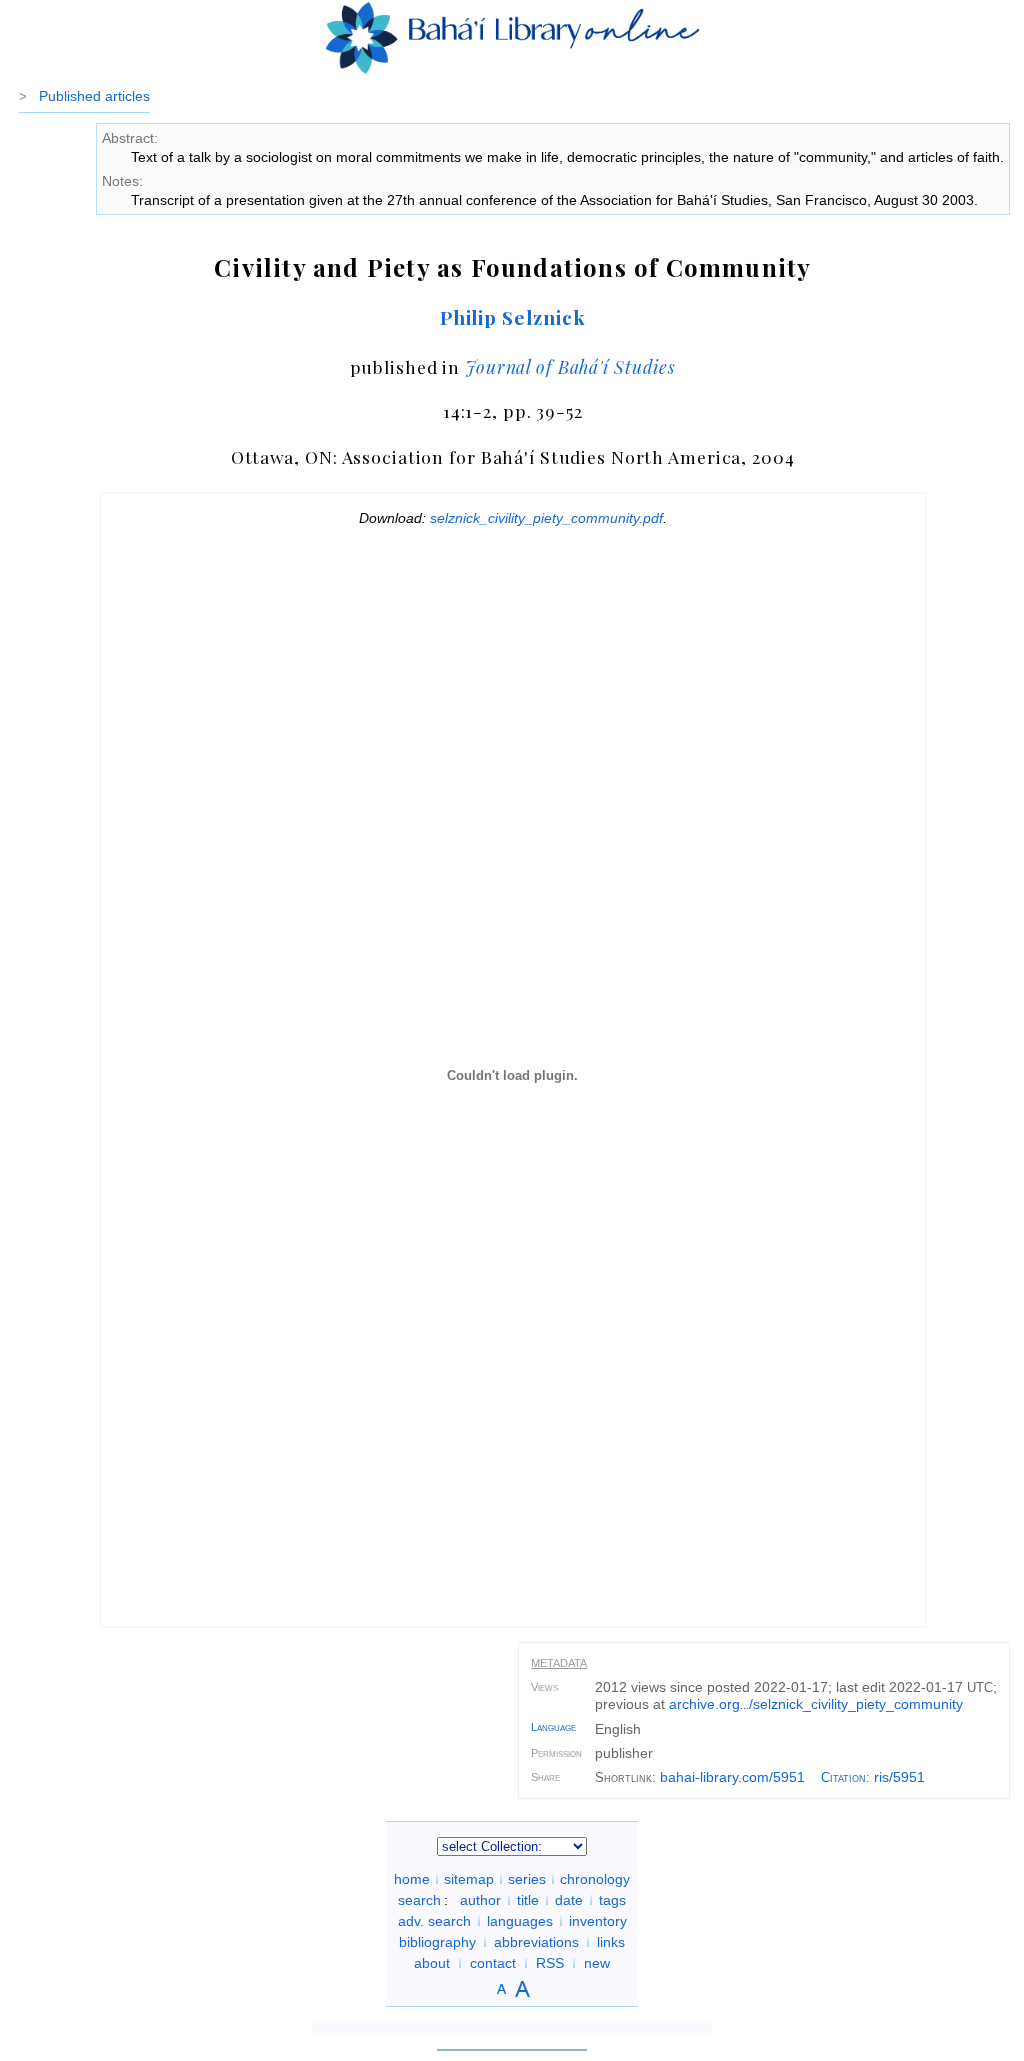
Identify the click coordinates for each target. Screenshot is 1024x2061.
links (611, 1942)
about (432, 1963)
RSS (550, 1963)
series (527, 1879)
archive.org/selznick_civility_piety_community (816, 1704)
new (597, 1963)
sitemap (469, 1879)
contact (493, 1963)
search (419, 1900)
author (480, 1900)
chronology (595, 1879)
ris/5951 (899, 1777)
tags (612, 1900)
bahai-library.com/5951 (732, 1777)
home (412, 1879)
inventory (598, 1921)
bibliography (437, 1942)
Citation (843, 1777)
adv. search (434, 1921)
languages (520, 1921)
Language (553, 1727)
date (569, 1900)
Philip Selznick (513, 317)
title (528, 1900)
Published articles (94, 96)
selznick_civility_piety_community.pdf (546, 518)
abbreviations (536, 1942)
